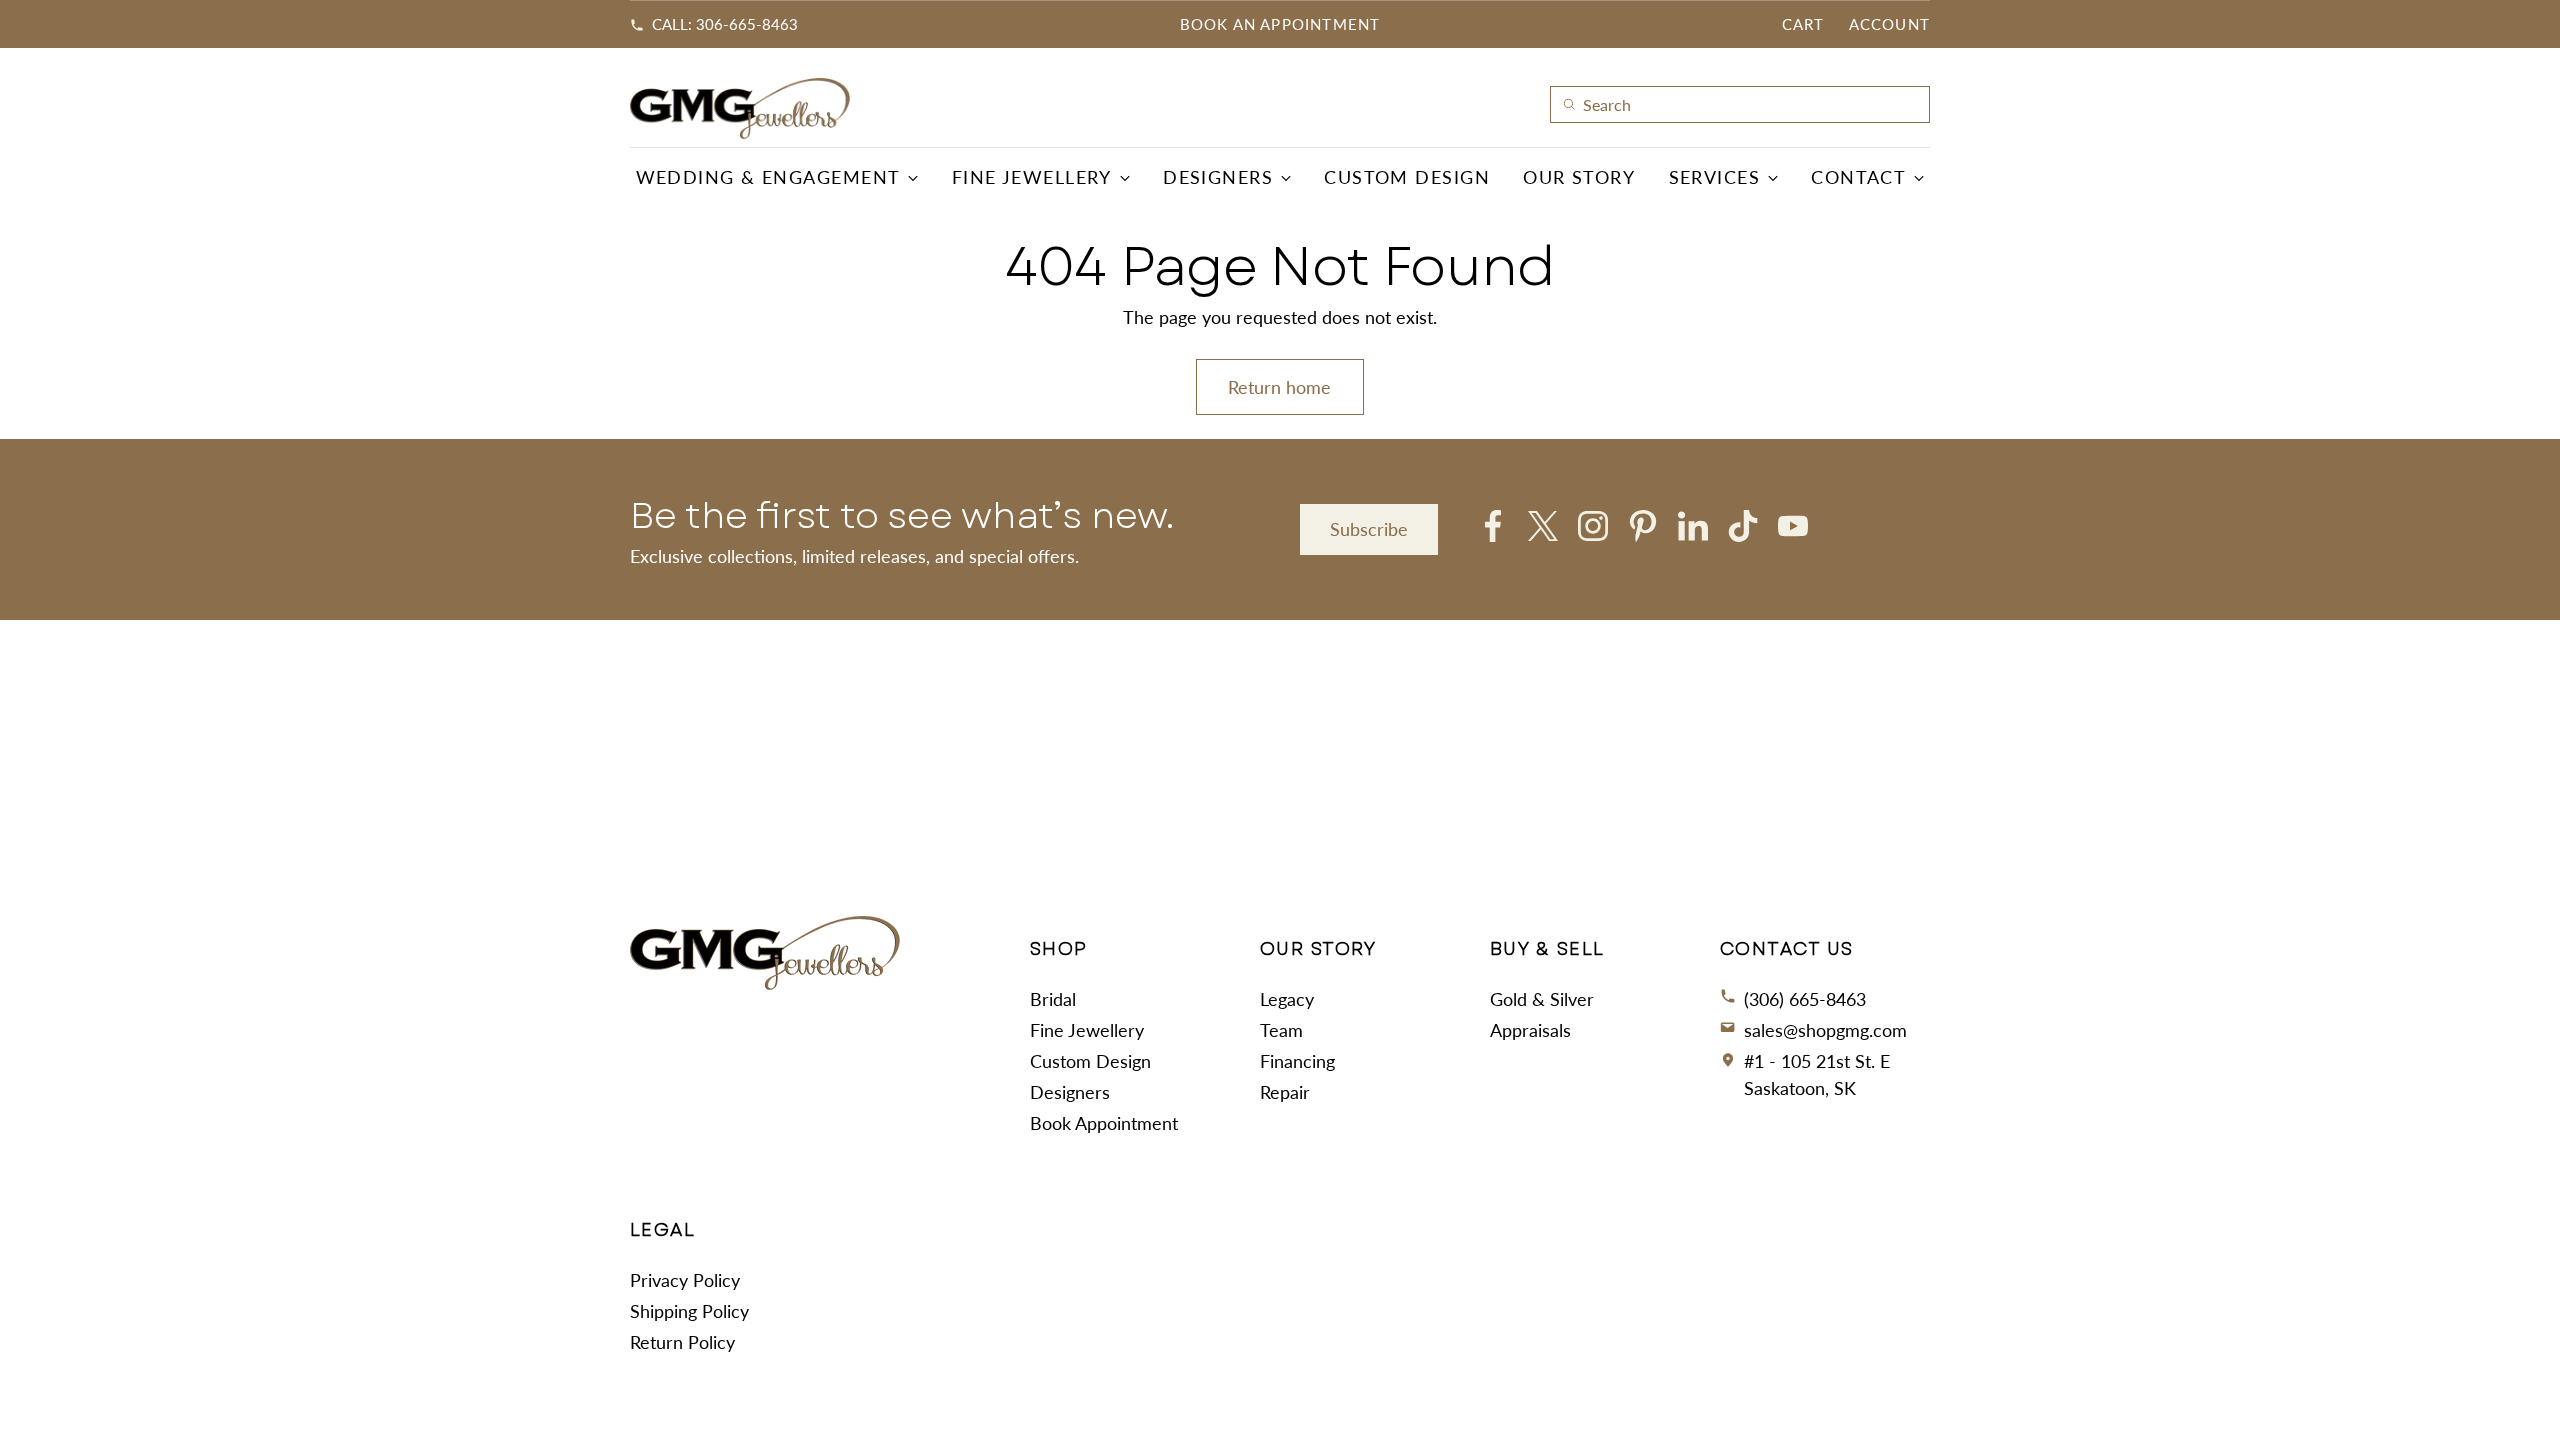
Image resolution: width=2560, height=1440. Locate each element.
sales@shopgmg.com (1825, 1030)
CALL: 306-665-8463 (725, 24)
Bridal (1053, 999)
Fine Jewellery (1087, 1030)
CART (1803, 24)
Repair (1285, 1092)
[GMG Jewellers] (740, 108)
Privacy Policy (685, 1280)
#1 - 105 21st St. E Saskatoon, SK (1817, 1074)
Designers (1070, 1092)
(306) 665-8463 (1805, 999)
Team (1281, 1030)
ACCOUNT (1889, 24)
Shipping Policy (689, 1311)
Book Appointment (1104, 1123)
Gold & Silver (1542, 999)
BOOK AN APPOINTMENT (1280, 24)
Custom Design (1090, 1061)
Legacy (1287, 999)
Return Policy (682, 1342)
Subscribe (1369, 529)
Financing (1297, 1061)
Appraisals (1530, 1030)
